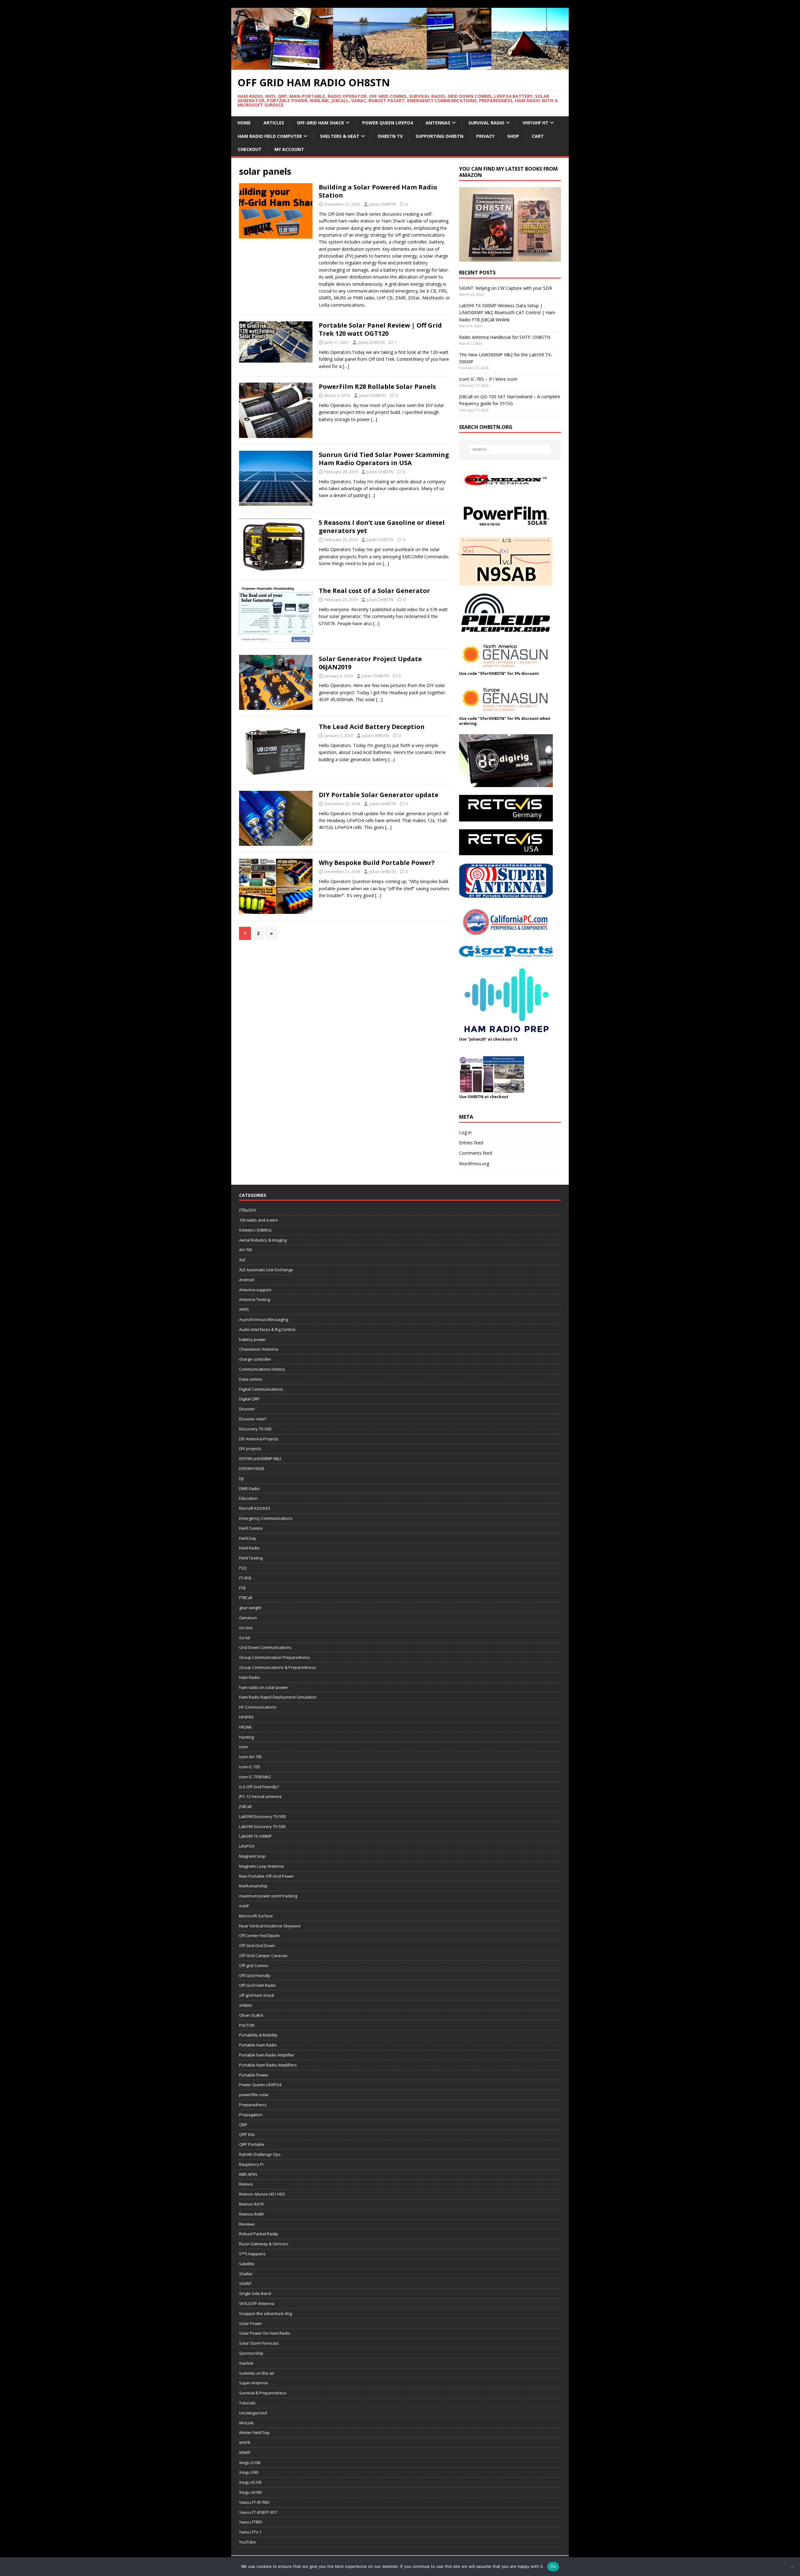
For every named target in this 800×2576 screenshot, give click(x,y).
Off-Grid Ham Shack (320, 123)
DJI (241, 1479)
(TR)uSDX (248, 1210)
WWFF (245, 2453)
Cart (538, 136)
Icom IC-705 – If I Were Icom (488, 379)
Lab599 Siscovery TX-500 (262, 1826)
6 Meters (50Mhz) (255, 1230)
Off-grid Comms (254, 1966)
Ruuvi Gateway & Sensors (264, 2244)
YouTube (247, 2542)
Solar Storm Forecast (259, 2343)
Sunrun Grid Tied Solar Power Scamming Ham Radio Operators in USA (384, 459)
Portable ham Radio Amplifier (267, 2055)
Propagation (251, 2115)
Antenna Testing (255, 1299)
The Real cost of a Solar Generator (374, 591)
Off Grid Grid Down (257, 1946)
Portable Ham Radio (258, 2045)
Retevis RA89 (251, 2214)
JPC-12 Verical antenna (260, 1796)
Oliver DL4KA (251, 2015)
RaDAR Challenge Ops (260, 2154)
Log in (465, 1132)
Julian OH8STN (382, 204)
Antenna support (255, 1290)
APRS (244, 1309)
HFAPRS (246, 1717)
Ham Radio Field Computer (270, 136)
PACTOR (247, 2025)
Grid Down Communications (265, 1647)
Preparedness (253, 2105)
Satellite (247, 2264)
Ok (553, 2566)
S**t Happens (252, 2254)
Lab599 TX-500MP (255, 1836)
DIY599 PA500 (252, 1469)
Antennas (438, 123)
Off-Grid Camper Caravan (263, 1956)
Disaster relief (252, 1419)
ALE (242, 1260)
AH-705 (246, 1250)
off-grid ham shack (257, 1995)
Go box (246, 1628)
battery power (252, 1339)
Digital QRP (249, 1399)
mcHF (244, 1906)
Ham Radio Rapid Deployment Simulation (278, 1697)
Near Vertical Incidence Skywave (270, 1926)
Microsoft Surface (256, 1916)
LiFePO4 (247, 1846)
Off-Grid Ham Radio (257, 1985)
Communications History (262, 1369)
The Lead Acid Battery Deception (372, 727)
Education (248, 1498)
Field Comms (251, 1528)
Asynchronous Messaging (264, 1319)
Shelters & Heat (340, 136)
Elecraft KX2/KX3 (255, 1508)
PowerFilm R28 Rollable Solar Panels (377, 387)
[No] (792, 2567)
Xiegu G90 (249, 2472)
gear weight (250, 1608)
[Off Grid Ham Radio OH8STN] (400, 66)
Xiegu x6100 (250, 2492)
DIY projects (250, 1449)
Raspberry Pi (251, 2164)
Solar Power (251, 2323)
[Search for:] (510, 449)
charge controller (255, 1359)
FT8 (242, 1588)
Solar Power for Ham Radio (265, 2333)
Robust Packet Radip (259, 2234)
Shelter (246, 2274)
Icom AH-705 (250, 1757)
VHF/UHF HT (535, 123)
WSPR (245, 2443)
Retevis (246, 2184)
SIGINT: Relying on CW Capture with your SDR (505, 288)
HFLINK (245, 1727)
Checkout (250, 149)
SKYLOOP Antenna (257, 2303)
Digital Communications (261, 1389)
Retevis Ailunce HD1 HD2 (262, 2194)
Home (244, 123)
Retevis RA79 (251, 2204)
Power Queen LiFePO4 (387, 123)
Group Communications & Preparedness (277, 1667)
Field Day (248, 1538)
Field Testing (251, 1558)
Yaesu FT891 (251, 2522)
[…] (346, 366)
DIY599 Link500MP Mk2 (260, 1459)
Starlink (246, 2363)
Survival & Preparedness (263, 2393)
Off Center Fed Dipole (259, 1936)
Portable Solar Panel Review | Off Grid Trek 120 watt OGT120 (380, 329)
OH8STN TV (390, 136)
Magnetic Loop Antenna (261, 1866)
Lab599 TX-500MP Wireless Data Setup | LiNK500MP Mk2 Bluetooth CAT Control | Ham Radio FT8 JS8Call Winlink (507, 313)
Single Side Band (255, 2293)
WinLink (246, 2423)
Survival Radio (486, 123)
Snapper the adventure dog (265, 2313)
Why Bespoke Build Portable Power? (377, 863)
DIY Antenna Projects (259, 1439)
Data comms (251, 1379)
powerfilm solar (254, 2095)
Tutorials (247, 2403)
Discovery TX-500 (255, 1429)
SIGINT (245, 2283)
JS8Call (245, 1806)
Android (247, 1280)
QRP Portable (252, 2144)
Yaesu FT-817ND (254, 2502)
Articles (274, 123)
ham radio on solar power (264, 1687)
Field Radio (249, 1548)
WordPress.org (474, 1164)
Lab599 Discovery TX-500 (262, 1816)
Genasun (248, 1618)
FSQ (243, 1568)
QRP (243, 2125)
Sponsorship (251, 2353)
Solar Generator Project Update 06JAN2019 (370, 663)
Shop (513, 136)
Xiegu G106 (250, 2463)
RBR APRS (248, 2174)
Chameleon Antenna (259, 1349)
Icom (243, 1747)
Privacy (485, 136)
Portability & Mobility (258, 2035)
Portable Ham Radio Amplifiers (268, 2065)
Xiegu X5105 (250, 2482)
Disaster (247, 1409)
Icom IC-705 (250, 1767)
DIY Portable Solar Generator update (379, 795)
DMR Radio (249, 1489)
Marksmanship (253, 1886)
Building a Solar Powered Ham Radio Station (378, 191)
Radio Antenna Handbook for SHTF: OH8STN (505, 337)
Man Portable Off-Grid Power (267, 1876)
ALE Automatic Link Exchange (266, 1270)
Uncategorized (253, 2413)
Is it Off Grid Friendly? (259, 1787)
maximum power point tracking (268, 1896)
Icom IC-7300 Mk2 (255, 1777)
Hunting (246, 1737)
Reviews (247, 2224)
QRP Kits (247, 2134)
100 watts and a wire (258, 1220)
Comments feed (475, 1153)
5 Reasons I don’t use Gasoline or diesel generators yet (382, 527)
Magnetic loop (252, 1856)
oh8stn (246, 2005)
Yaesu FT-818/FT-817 (258, 2512)
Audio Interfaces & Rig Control (267, 1329)
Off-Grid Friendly (255, 1976)
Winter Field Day (254, 2433)
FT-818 (245, 1578)
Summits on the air (257, 2373)
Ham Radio (249, 1677)
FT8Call (246, 1598)
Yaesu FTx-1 (250, 2532)
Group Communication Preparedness (275, 1657)
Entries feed (471, 1143)
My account (289, 149)
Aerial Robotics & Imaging (263, 1240)
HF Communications (258, 1707)
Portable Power (254, 2075)
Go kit (245, 1638)
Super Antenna (253, 2383)
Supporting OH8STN (440, 136)
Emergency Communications (266, 1518)
